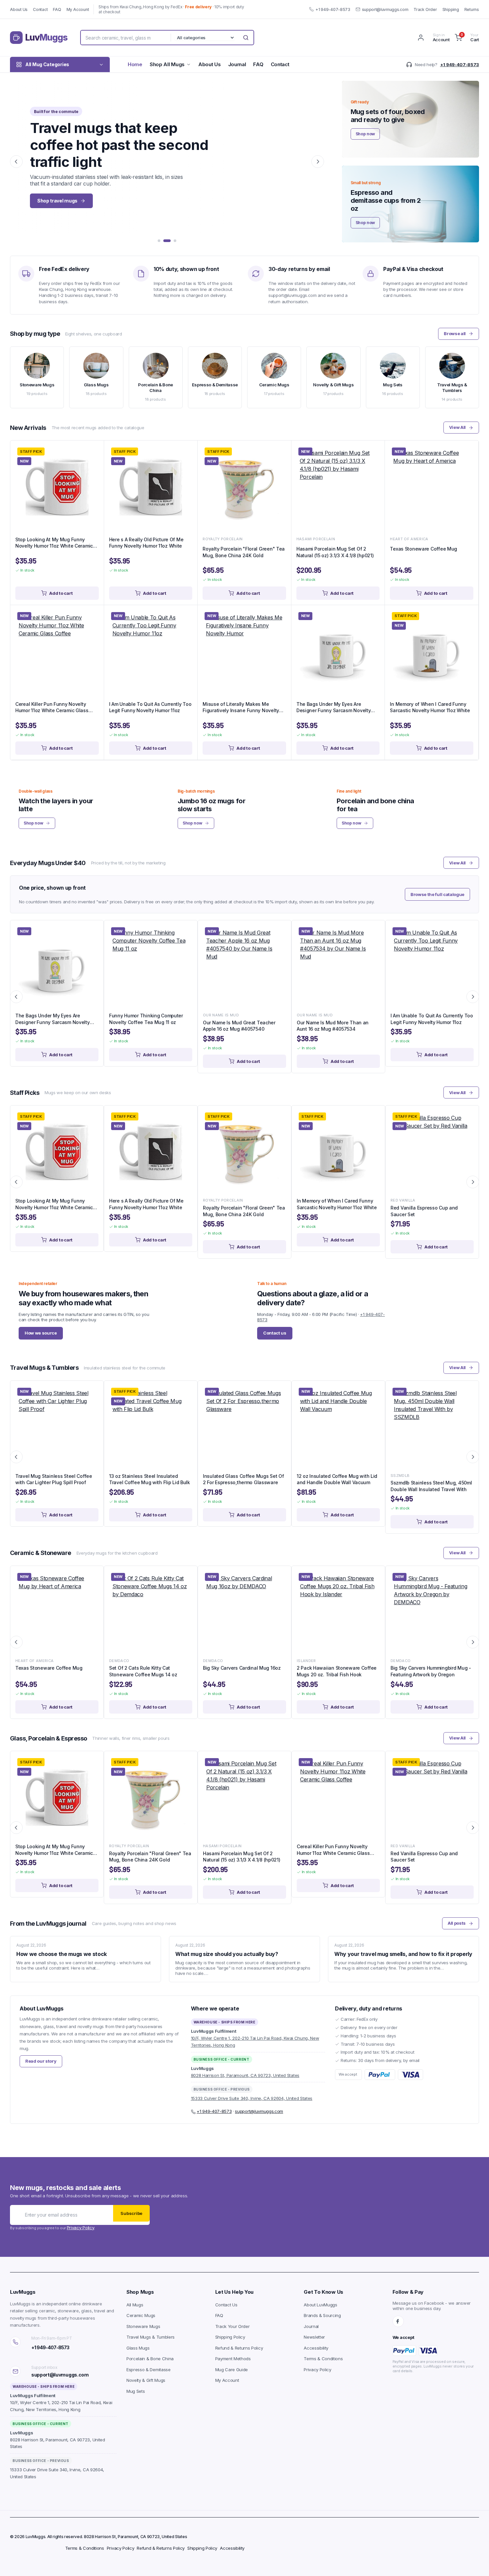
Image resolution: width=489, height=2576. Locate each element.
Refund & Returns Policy (239, 2348)
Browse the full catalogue (437, 894)
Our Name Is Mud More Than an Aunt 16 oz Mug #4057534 (333, 1026)
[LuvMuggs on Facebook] (398, 2321)
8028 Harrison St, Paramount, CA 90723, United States (245, 2075)
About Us (19, 9)
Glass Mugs (138, 2348)
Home (135, 64)
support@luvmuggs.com (385, 9)
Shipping (451, 9)
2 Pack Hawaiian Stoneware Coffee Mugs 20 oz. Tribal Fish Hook (337, 1671)
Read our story (41, 2061)
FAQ (57, 9)
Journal (237, 64)
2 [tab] (167, 241)
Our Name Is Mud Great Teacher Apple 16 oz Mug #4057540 (239, 1026)
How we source (41, 1333)
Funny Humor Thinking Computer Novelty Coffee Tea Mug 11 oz (146, 1019)
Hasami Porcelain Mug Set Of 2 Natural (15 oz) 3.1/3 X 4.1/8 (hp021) (335, 552)
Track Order (425, 9)
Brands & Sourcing (322, 2315)
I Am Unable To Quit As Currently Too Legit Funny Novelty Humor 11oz (150, 707)
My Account (78, 9)
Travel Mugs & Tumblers (151, 2337)
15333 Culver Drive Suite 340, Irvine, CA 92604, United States (252, 2098)
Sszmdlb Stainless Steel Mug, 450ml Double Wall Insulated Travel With (431, 1486)
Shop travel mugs (57, 201)
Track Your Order (233, 2326)
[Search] (246, 38)
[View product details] (93, 453)
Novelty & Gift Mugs (146, 2380)
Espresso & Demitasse (149, 2370)
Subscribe (131, 2213)
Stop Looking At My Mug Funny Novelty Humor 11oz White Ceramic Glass (54, 543)
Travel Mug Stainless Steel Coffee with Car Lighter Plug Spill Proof (54, 1479)
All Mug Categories (47, 64)
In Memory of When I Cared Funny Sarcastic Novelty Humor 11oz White (430, 707)
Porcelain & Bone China (150, 2359)
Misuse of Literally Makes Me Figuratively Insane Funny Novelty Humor (241, 708)
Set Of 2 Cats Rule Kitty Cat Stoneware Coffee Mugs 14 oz (143, 1671)
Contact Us (226, 2305)
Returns (472, 9)
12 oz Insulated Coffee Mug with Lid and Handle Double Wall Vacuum (337, 1479)
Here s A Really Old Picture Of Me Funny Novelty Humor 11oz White (146, 543)
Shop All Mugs (167, 64)
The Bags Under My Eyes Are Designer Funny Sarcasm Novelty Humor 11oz (334, 708)
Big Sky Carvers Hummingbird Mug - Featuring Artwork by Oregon (431, 1671)
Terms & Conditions (323, 2359)
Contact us (275, 1333)
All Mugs (135, 2305)
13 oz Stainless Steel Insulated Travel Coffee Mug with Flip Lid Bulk (150, 1479)
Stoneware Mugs (143, 2326)
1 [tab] (159, 241)
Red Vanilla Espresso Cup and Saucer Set (424, 1211)
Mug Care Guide (232, 2370)
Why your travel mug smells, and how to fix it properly (403, 1954)
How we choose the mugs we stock (62, 1954)
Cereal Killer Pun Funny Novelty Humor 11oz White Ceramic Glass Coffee (52, 708)
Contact (40, 9)
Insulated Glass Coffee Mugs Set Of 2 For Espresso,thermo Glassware (243, 1479)
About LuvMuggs (321, 2305)
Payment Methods (233, 2359)
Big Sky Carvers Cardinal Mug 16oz (242, 1668)
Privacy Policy (81, 2228)
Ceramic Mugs (141, 2315)
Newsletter (314, 2337)
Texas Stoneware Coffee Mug (423, 549)
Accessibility (316, 2348)
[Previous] (16, 162)
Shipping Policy (230, 2337)
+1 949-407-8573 (333, 9)
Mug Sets (136, 2391)
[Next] (318, 162)
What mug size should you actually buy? (227, 1954)
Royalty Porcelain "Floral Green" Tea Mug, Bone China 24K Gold (244, 552)
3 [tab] (175, 241)
